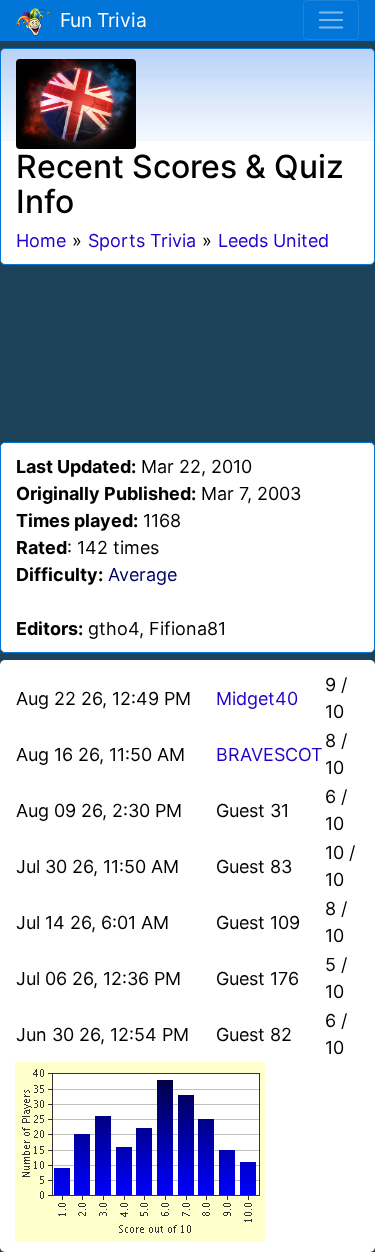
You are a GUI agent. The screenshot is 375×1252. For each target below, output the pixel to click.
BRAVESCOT (269, 754)
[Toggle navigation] (331, 20)
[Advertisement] (188, 350)
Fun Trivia (98, 20)
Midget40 (257, 698)
